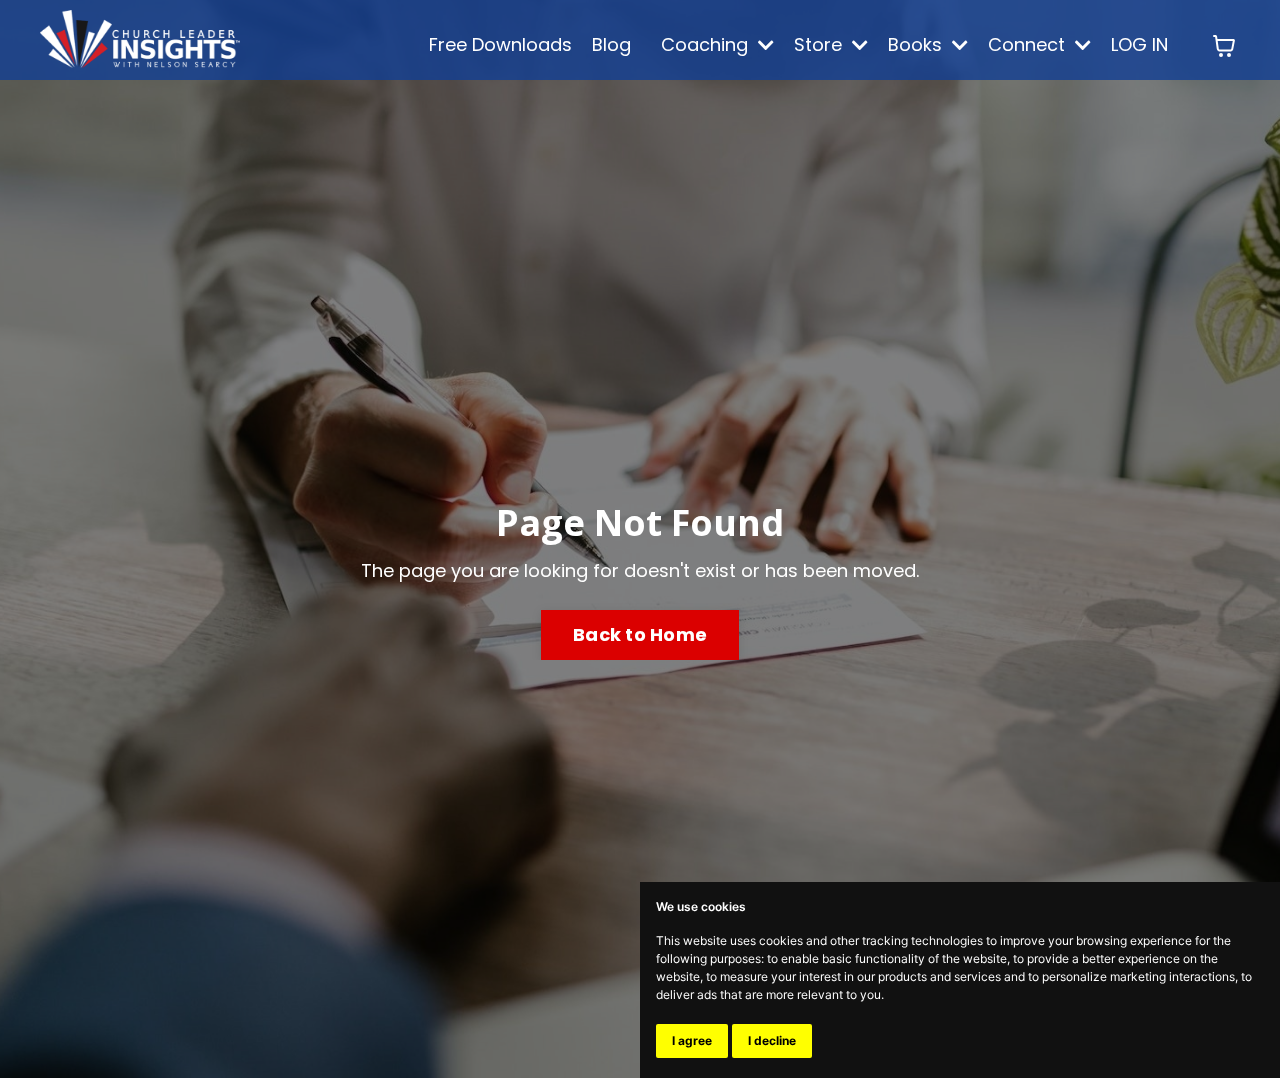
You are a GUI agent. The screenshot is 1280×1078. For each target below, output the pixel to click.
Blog (611, 44)
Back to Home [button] (640, 634)
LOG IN (1139, 44)
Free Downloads (500, 44)
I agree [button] (692, 1040)
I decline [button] (772, 1040)
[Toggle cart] (1224, 46)
